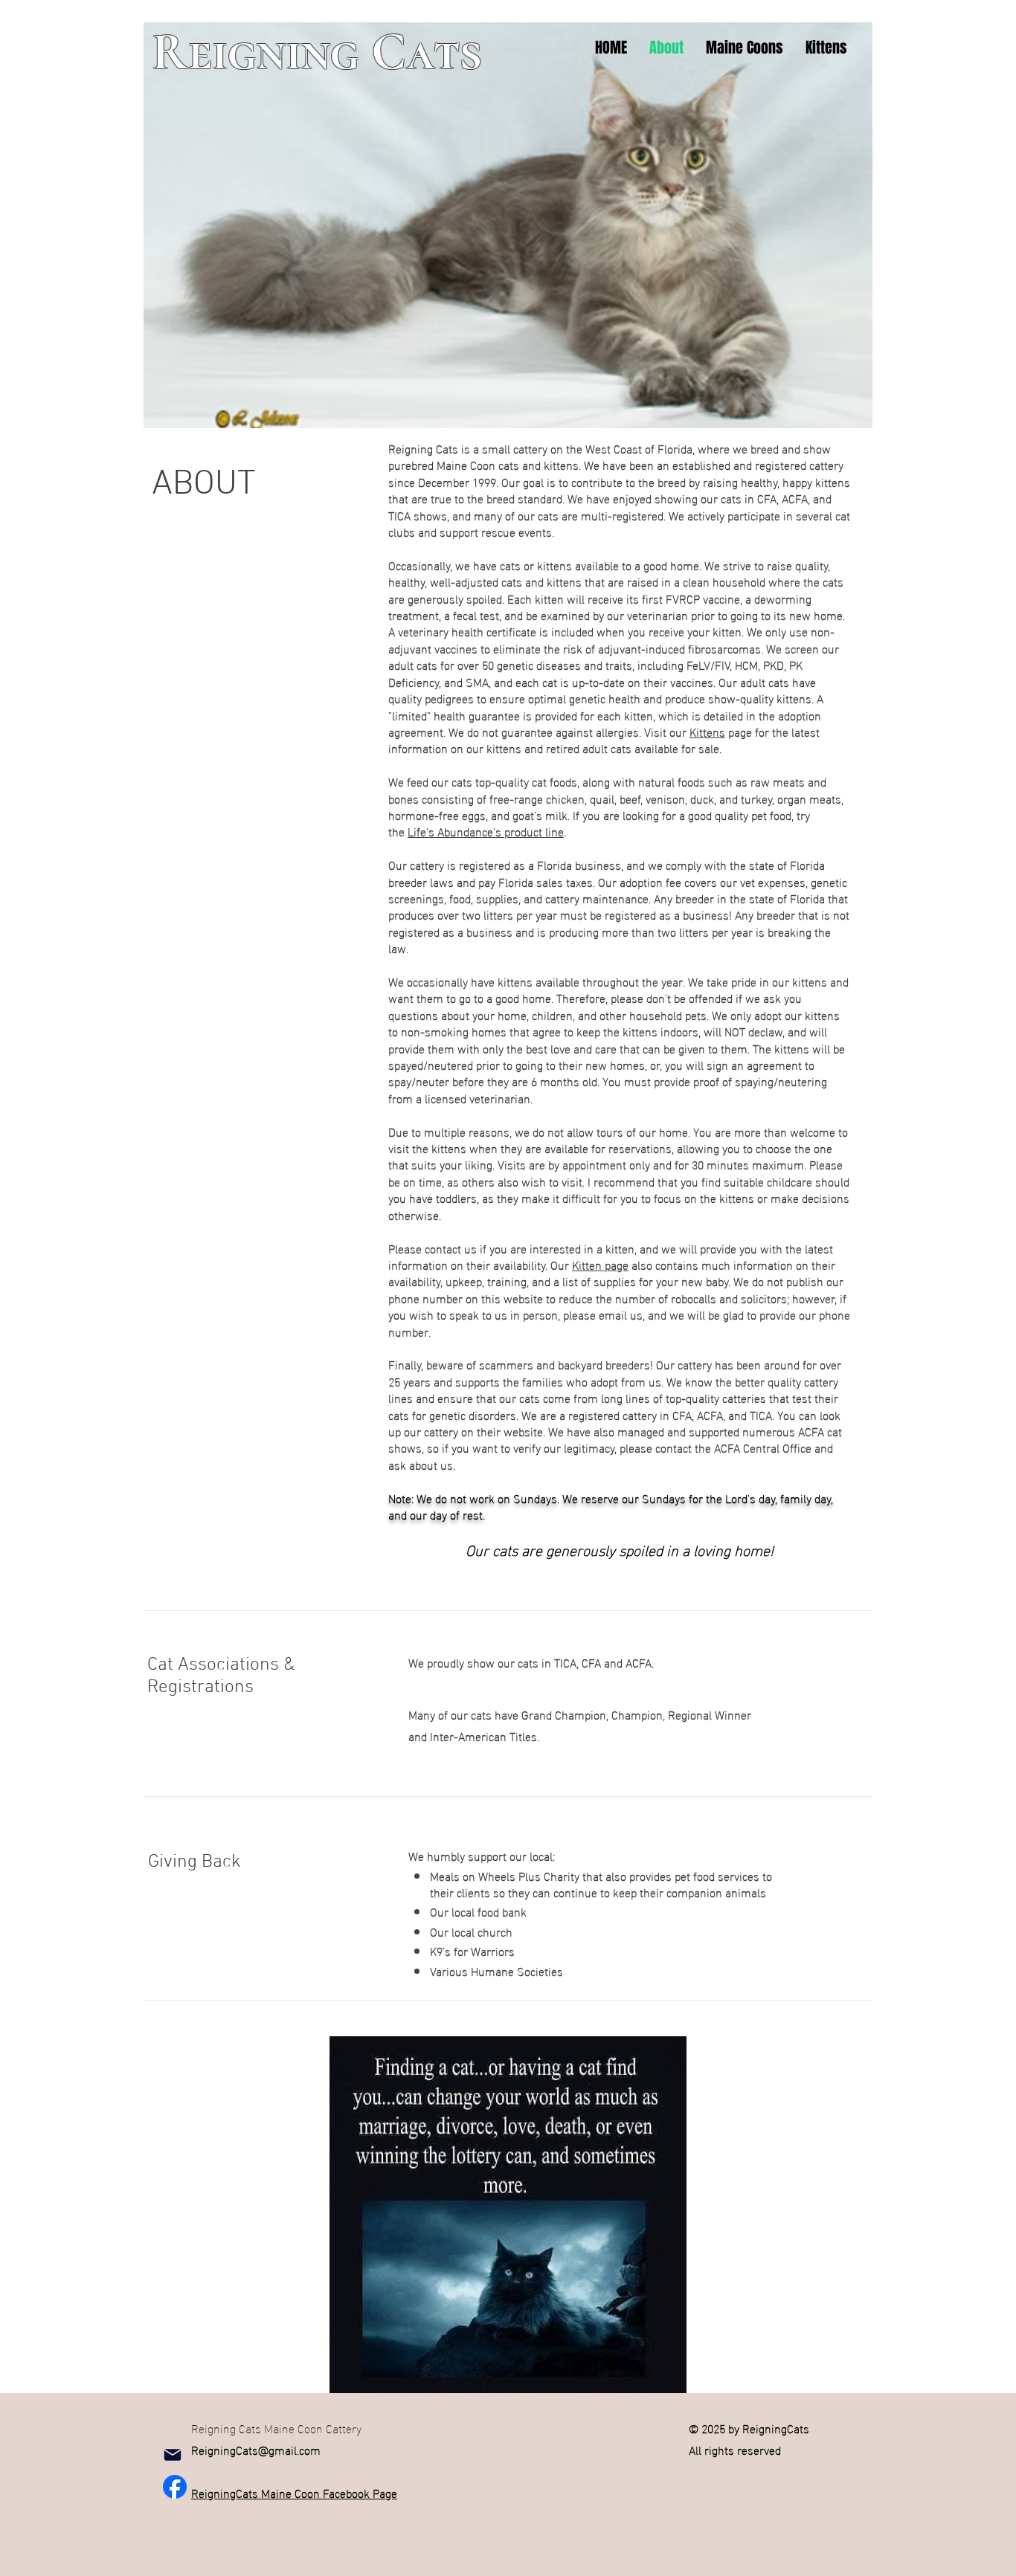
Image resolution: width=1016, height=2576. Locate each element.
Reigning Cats (317, 52)
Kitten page (600, 1264)
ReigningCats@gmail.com (256, 2449)
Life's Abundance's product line (486, 831)
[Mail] (173, 2455)
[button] (745, 48)
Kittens (707, 731)
